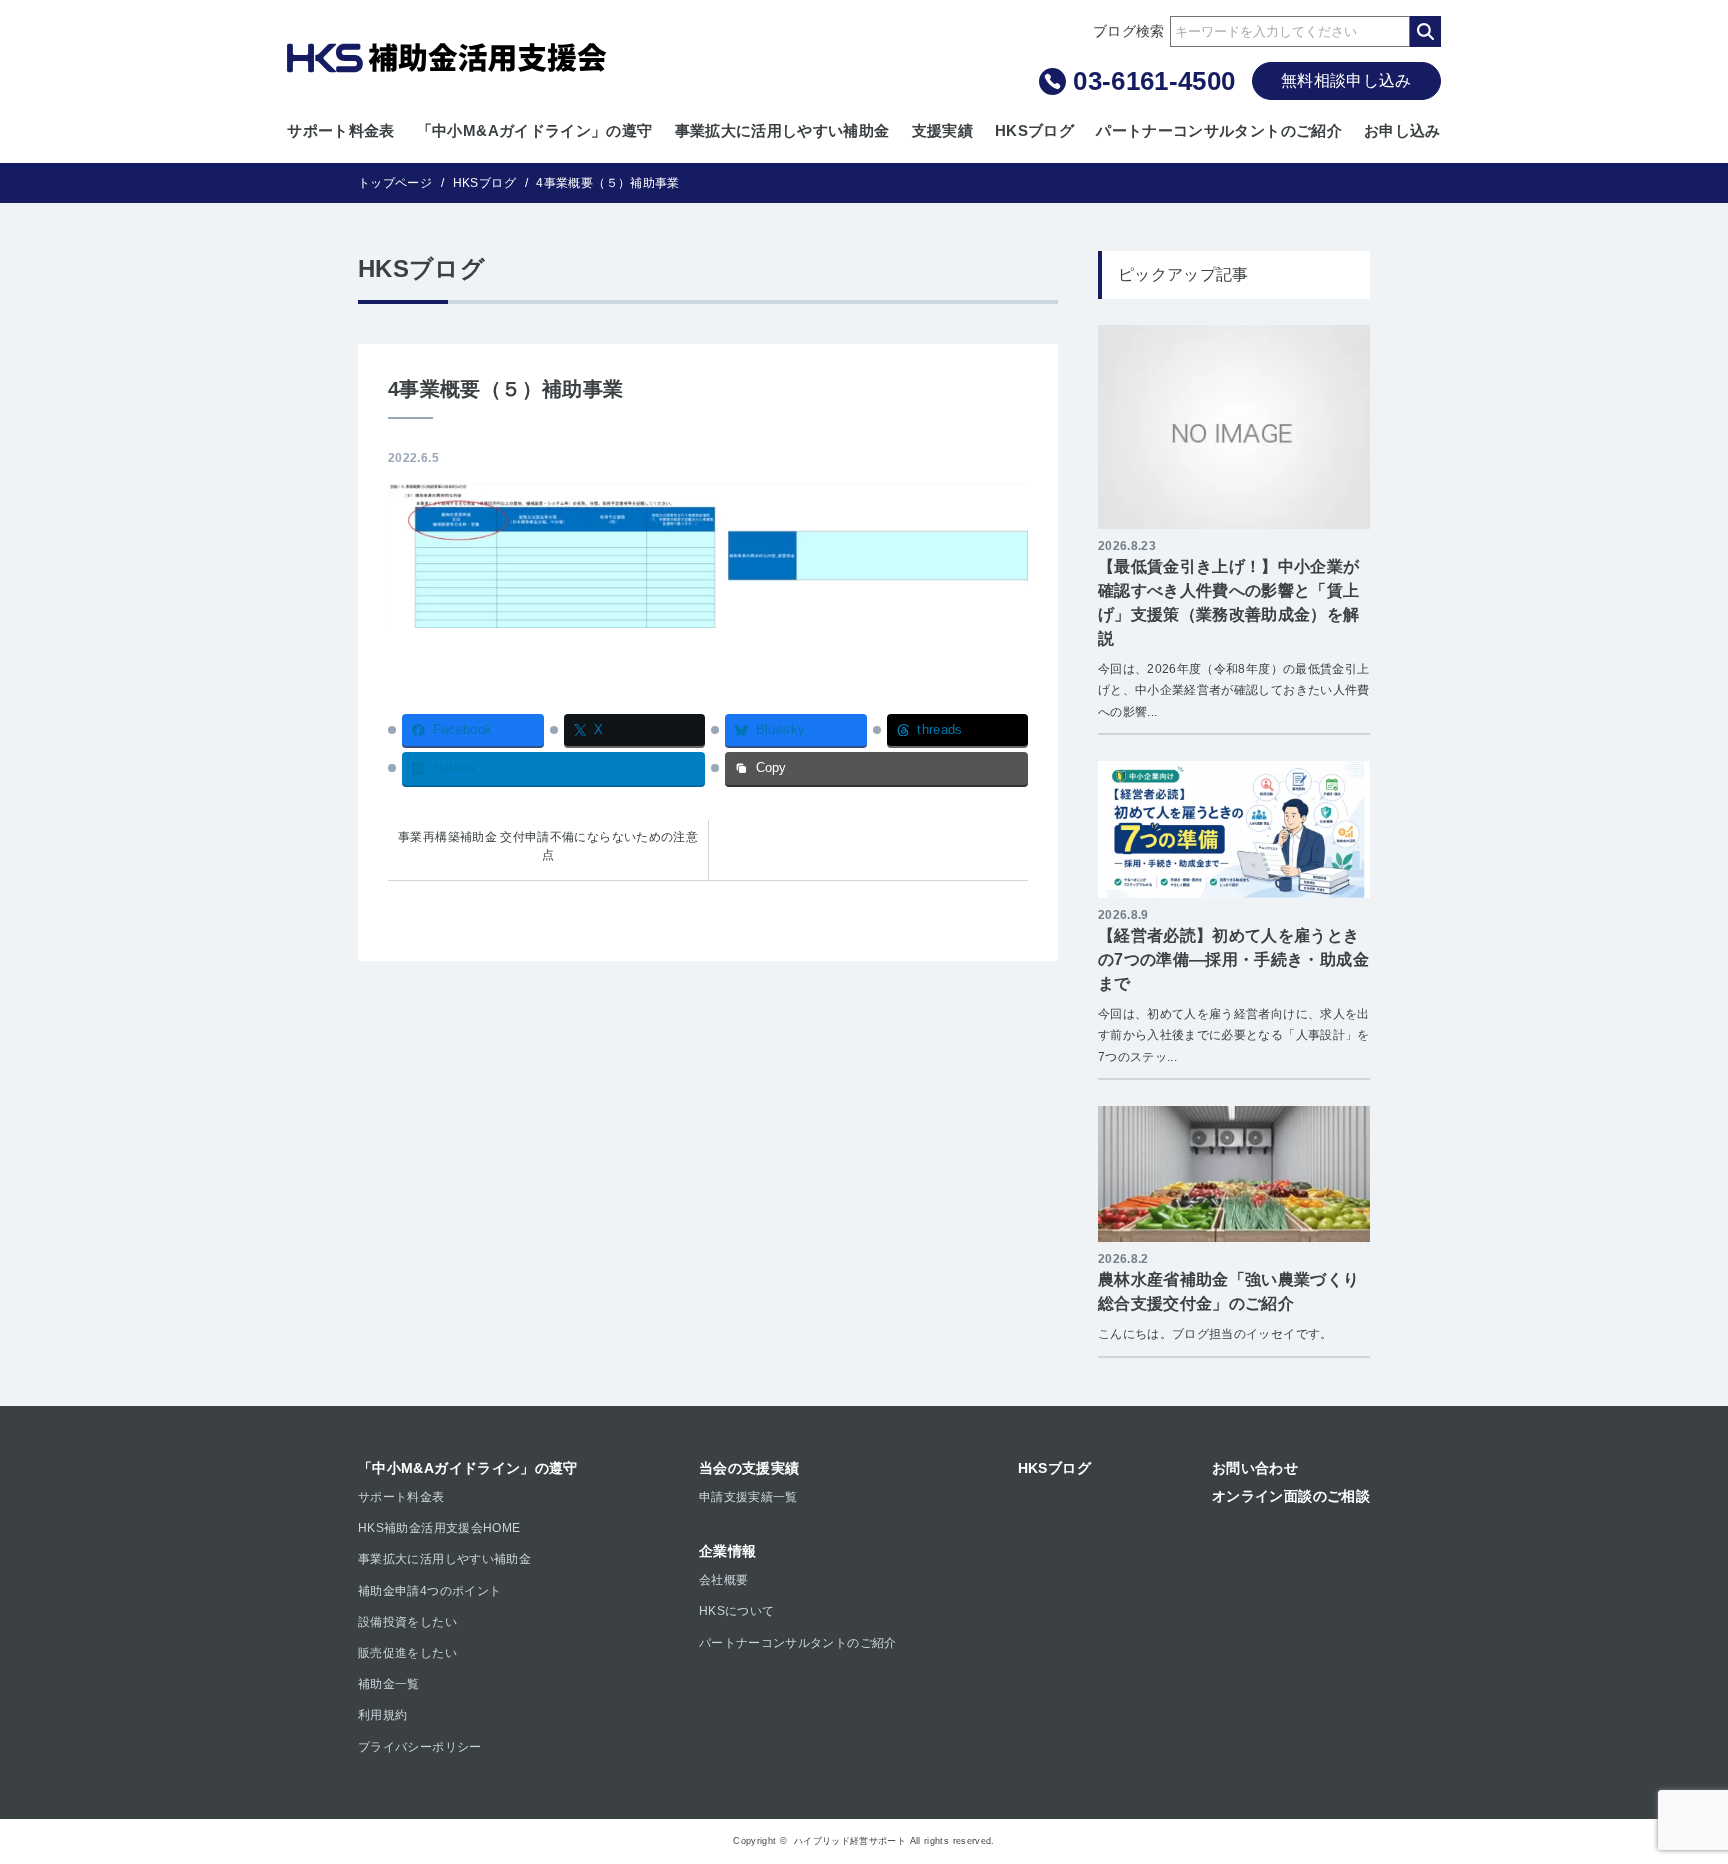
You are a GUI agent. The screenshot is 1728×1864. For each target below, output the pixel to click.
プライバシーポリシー (420, 1747)
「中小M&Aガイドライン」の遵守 (535, 130)
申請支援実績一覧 (748, 1497)
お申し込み (1402, 130)
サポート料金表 (341, 130)
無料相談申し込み (1346, 80)
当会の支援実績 (749, 1468)
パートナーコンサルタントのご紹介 (1219, 130)
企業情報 (727, 1551)
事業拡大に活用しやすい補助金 (782, 130)
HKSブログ (1034, 130)
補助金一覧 (389, 1684)
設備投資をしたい (407, 1622)
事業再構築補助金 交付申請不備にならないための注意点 (548, 846)
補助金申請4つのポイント (429, 1591)
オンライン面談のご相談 (1291, 1496)
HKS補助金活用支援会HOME (439, 1528)
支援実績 (942, 130)
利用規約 (382, 1715)
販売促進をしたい (407, 1653)
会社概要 (723, 1580)
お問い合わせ (1255, 1468)
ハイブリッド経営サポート (850, 1841)
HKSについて (737, 1611)
